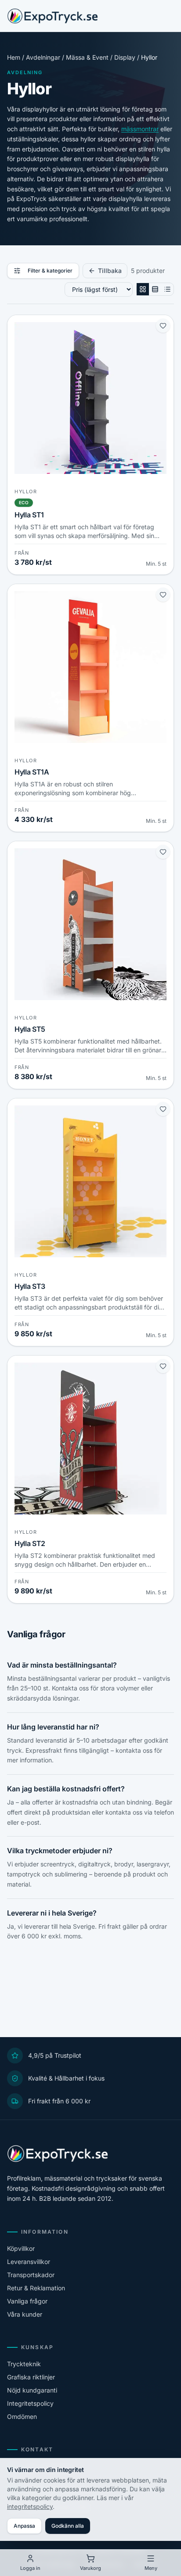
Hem (14, 57)
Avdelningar (43, 57)
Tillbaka (110, 271)
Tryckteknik (24, 2364)
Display (125, 57)
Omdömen (22, 2416)
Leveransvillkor (29, 2262)
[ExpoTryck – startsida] (52, 16)
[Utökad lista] (155, 289)
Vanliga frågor (27, 2301)
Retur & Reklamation (36, 2288)
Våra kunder (25, 2314)
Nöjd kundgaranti (32, 2390)
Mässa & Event (87, 57)
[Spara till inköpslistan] (163, 326)
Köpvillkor (21, 2248)
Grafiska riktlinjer (31, 2377)
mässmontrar (140, 129)
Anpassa (24, 2526)
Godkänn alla (68, 2526)
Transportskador (31, 2275)
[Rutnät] (143, 289)
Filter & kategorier (50, 271)
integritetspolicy (30, 2506)
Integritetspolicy (30, 2403)
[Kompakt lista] (167, 289)
